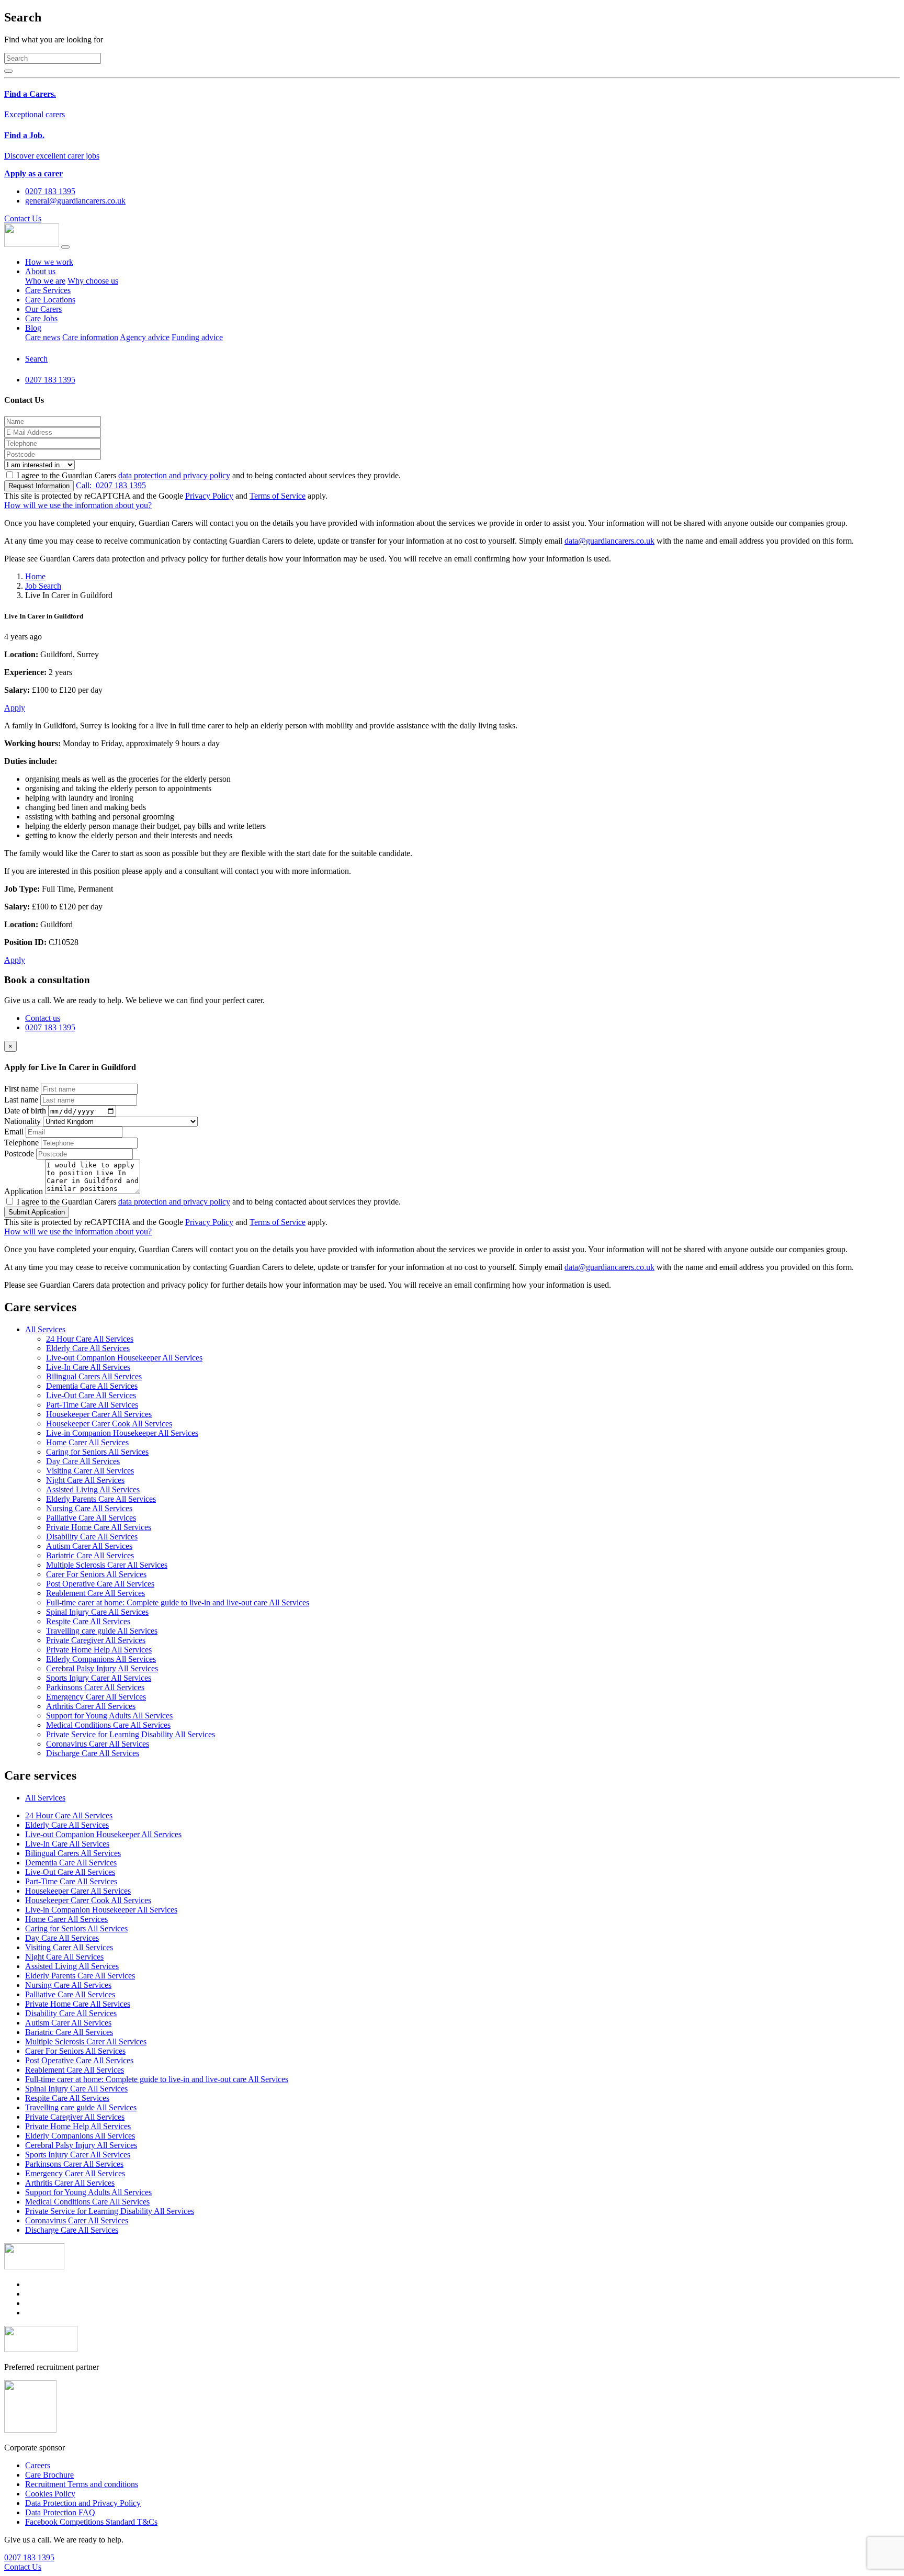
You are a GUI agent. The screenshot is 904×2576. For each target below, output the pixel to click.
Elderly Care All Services (88, 1348)
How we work (49, 262)
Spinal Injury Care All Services (97, 1612)
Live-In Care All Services (88, 1367)
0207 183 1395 (111, 485)
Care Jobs (41, 318)
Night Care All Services (85, 1480)
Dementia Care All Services (92, 1386)
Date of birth (25, 1111)
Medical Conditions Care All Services (108, 1725)
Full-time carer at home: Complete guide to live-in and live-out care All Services (178, 1602)
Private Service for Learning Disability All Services (131, 1734)
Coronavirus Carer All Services (98, 1744)
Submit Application (37, 1212)
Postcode (19, 1154)
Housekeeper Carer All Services (99, 1414)
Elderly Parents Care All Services (101, 1499)
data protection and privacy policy (174, 475)
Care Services (48, 290)
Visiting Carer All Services (90, 1471)
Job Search (43, 586)
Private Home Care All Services (99, 1527)
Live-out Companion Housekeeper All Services (124, 1358)
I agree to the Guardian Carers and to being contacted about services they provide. (209, 475)
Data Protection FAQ (60, 2512)
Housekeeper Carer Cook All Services (109, 1424)
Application (24, 1191)
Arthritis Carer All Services (91, 1706)
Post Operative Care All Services (100, 1584)
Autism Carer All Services (89, 1546)
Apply (15, 708)
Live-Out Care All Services (91, 1395)
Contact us (43, 1018)
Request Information (39, 486)
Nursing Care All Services (89, 1508)
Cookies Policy (50, 2494)
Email (14, 1132)
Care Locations (50, 300)
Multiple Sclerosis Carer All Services (107, 1565)
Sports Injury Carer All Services (99, 1678)
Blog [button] (33, 328)
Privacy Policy (209, 496)
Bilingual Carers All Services (94, 1376)
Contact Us (23, 218)
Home (35, 576)
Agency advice (145, 337)
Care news (43, 337)
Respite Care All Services (88, 1621)
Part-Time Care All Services (92, 1405)
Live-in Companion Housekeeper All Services (122, 1433)
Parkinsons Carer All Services (95, 1687)
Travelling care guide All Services (102, 1631)
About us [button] (40, 271)
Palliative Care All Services (91, 1518)
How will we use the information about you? (78, 505)
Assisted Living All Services (93, 1489)
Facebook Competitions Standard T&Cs (91, 2522)
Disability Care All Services (92, 1537)
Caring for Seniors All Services (97, 1452)
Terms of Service (278, 496)
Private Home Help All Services (99, 1650)
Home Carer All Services (87, 1442)
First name (21, 1089)
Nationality (22, 1121)
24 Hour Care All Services (90, 1339)
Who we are (45, 281)
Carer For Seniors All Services (96, 1574)
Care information (90, 337)
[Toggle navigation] (65, 247)
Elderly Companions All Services (101, 1659)
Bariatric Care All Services (90, 1555)
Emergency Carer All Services (96, 1697)
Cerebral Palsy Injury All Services (102, 1668)
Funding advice (197, 337)
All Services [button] (45, 1329)
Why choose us (93, 281)
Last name (21, 1100)
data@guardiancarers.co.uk (609, 541)
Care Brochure (49, 2475)
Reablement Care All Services (95, 1593)
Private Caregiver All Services (96, 1640)
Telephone (21, 1143)
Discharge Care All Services (93, 1753)
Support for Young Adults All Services (109, 1716)
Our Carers (43, 309)
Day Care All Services (83, 1461)
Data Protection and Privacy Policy (83, 2503)
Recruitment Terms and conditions (82, 2484)
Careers (38, 2465)
